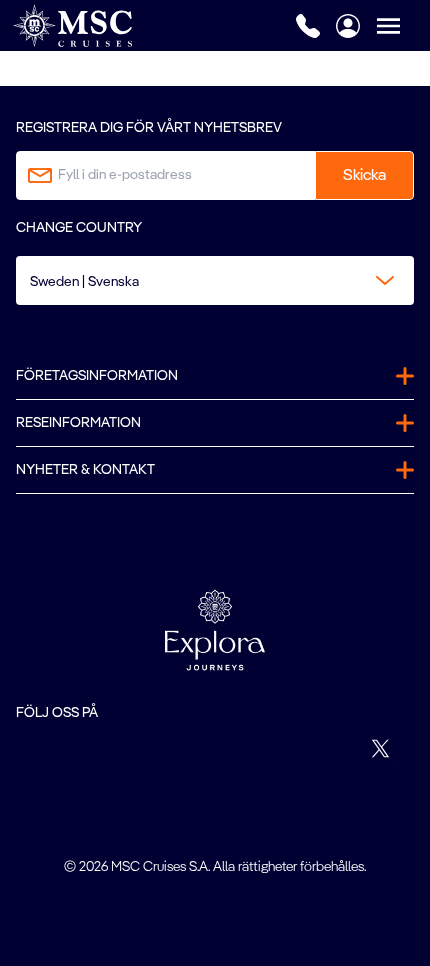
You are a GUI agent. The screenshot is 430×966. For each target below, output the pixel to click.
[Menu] (403, 25)
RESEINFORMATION (78, 423)
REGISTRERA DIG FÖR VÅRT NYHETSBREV (149, 128)
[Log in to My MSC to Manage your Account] (348, 26)
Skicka (364, 176)
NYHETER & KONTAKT (85, 470)
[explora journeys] (215, 630)
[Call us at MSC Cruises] (308, 26)
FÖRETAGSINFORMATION (97, 376)
